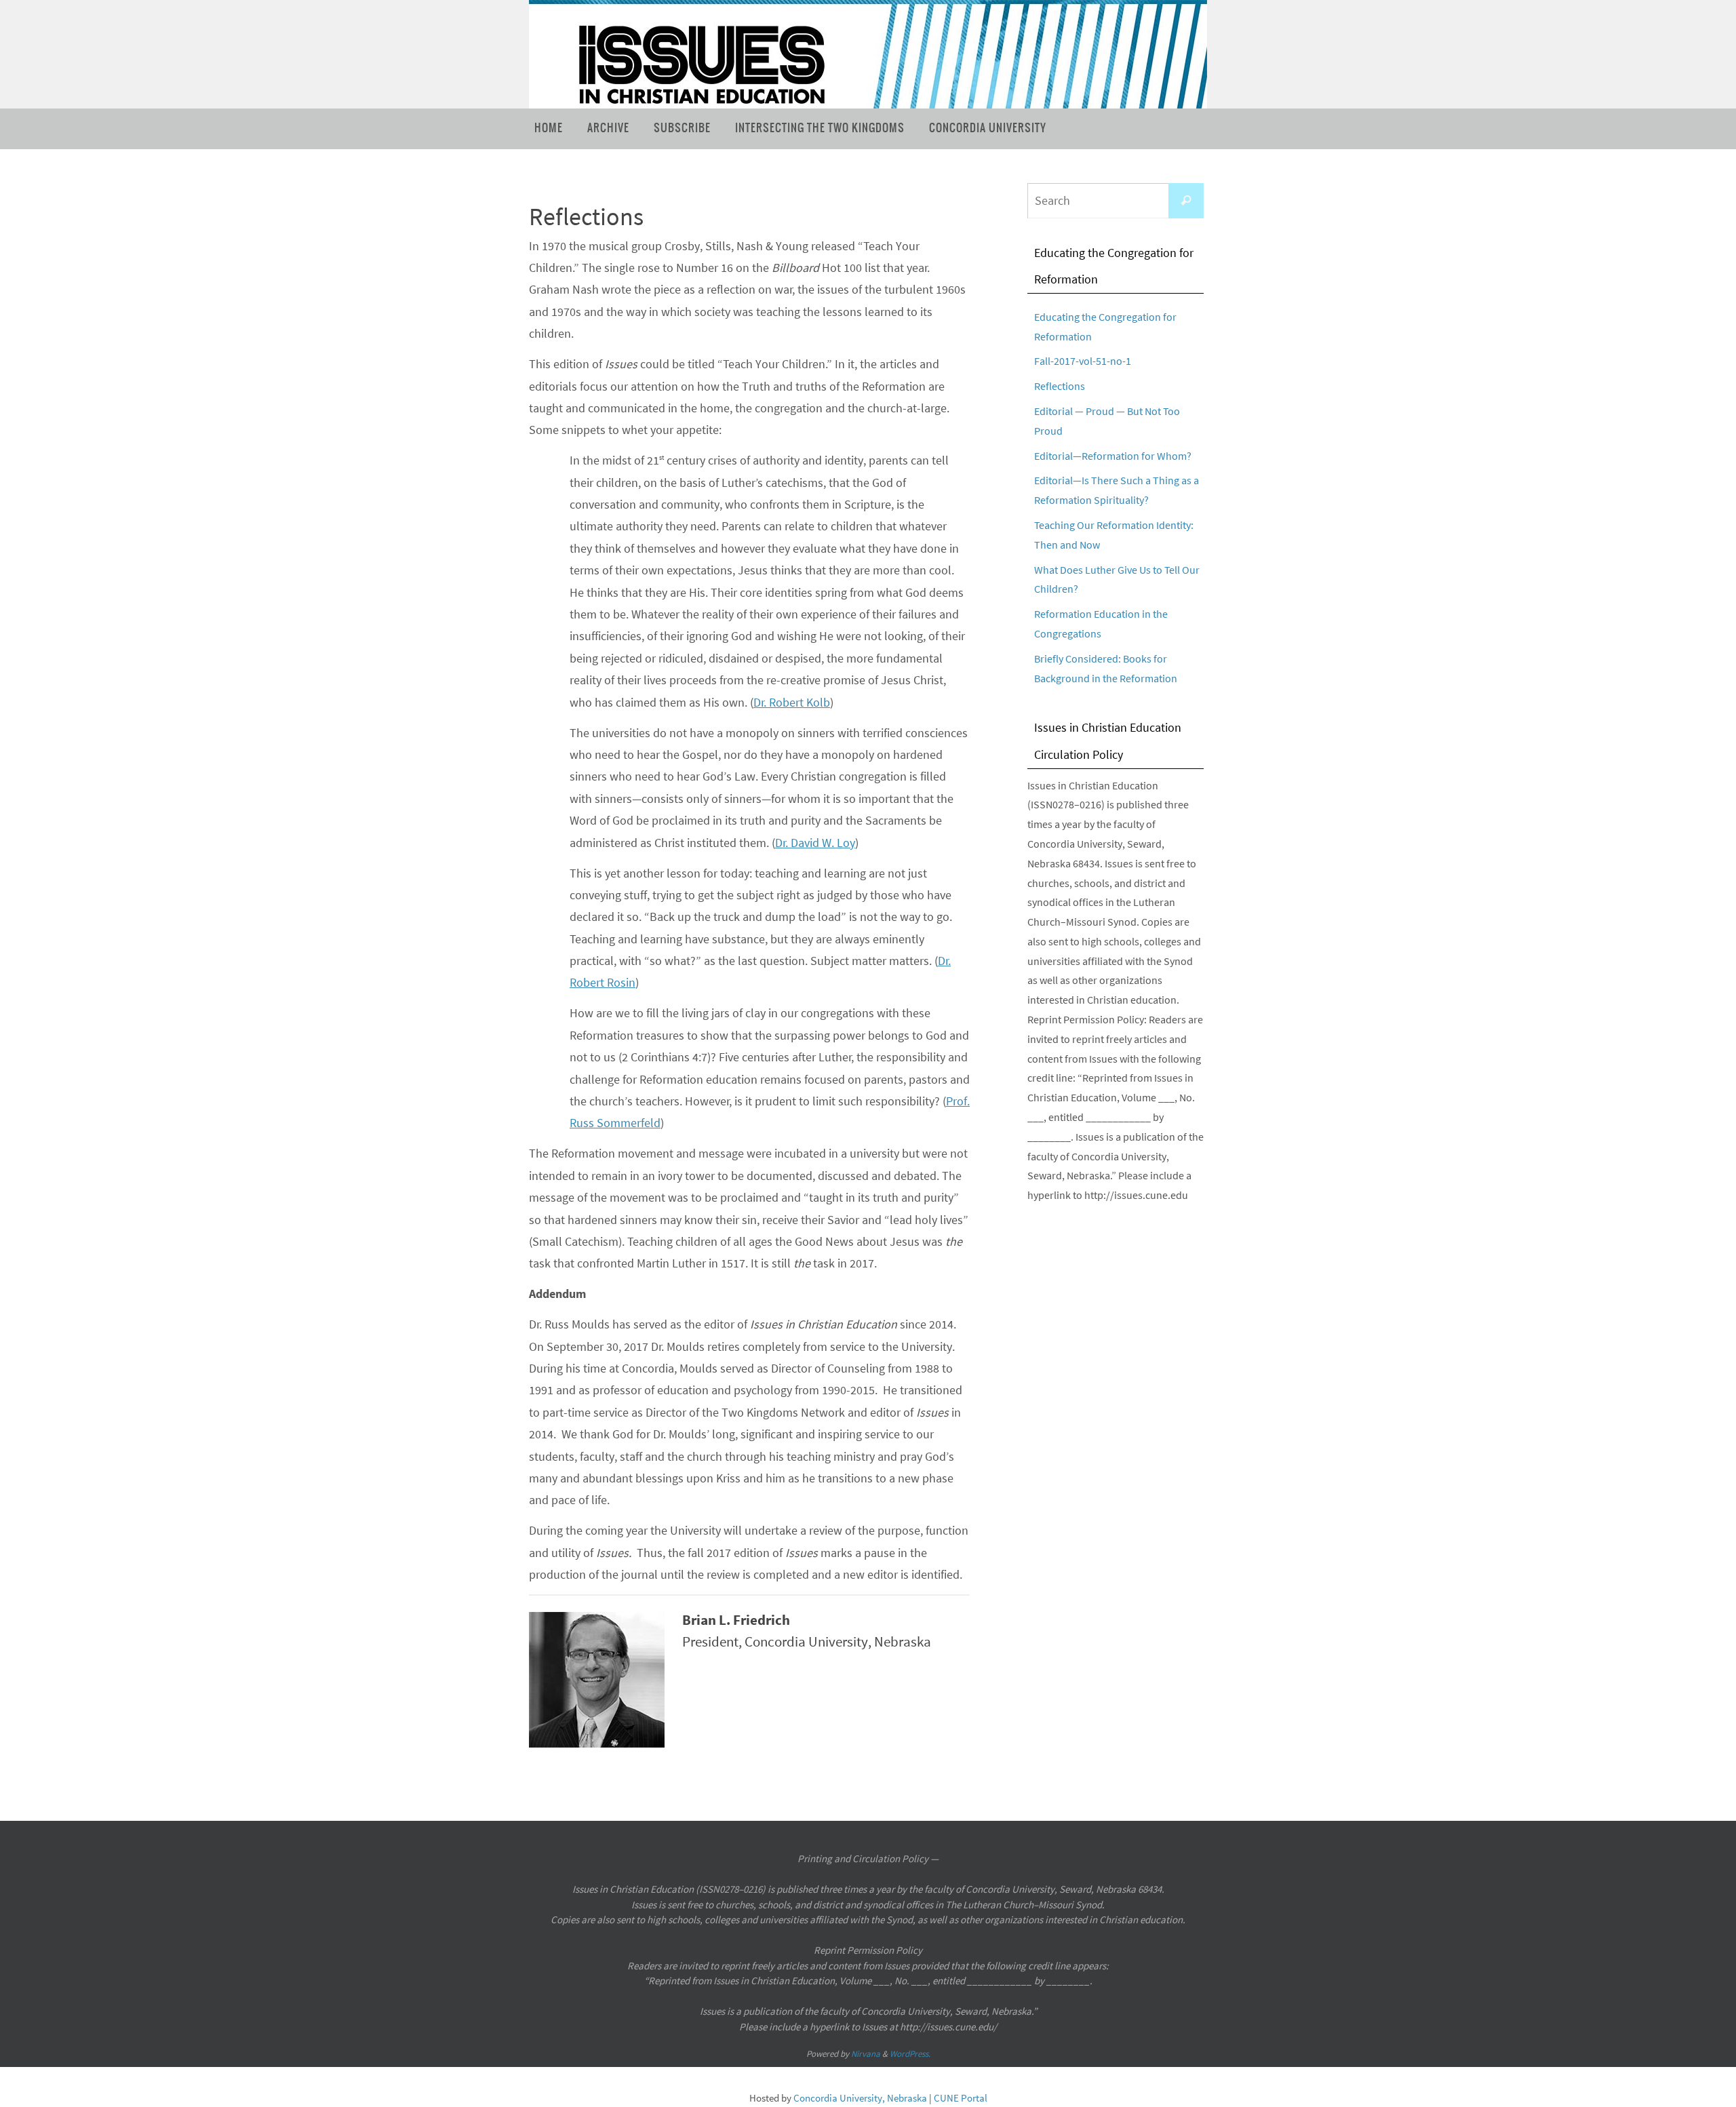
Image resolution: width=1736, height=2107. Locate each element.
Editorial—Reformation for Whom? (1113, 456)
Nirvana (866, 2054)
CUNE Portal (961, 2098)
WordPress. (910, 2054)
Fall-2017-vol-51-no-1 (1083, 361)
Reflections (1060, 386)
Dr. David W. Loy (815, 843)
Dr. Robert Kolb (792, 702)
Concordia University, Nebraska (860, 2098)
